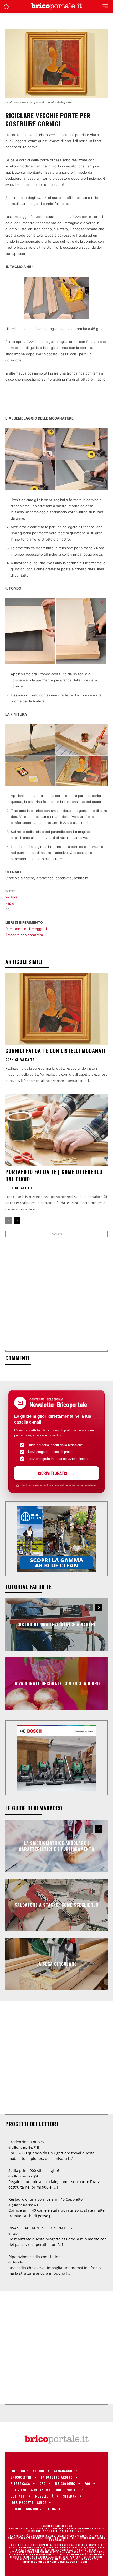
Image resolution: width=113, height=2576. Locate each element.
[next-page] (17, 1221)
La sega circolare (56, 1964)
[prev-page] (9, 1221)
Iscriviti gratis (53, 1473)
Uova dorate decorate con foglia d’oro (57, 1684)
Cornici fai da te (20, 1060)
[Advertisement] (56, 1293)
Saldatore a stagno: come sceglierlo (56, 1905)
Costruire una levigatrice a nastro (56, 1625)
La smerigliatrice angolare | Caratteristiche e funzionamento (56, 1846)
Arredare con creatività (24, 935)
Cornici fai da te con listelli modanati (55, 1051)
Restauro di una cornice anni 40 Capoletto (45, 2199)
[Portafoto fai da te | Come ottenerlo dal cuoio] (56, 1130)
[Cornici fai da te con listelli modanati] (56, 1009)
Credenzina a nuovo (26, 2142)
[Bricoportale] (56, 6)
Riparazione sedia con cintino (34, 2257)
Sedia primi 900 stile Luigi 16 (34, 2171)
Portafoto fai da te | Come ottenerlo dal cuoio (54, 1175)
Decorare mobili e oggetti (26, 929)
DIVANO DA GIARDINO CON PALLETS (40, 2228)
